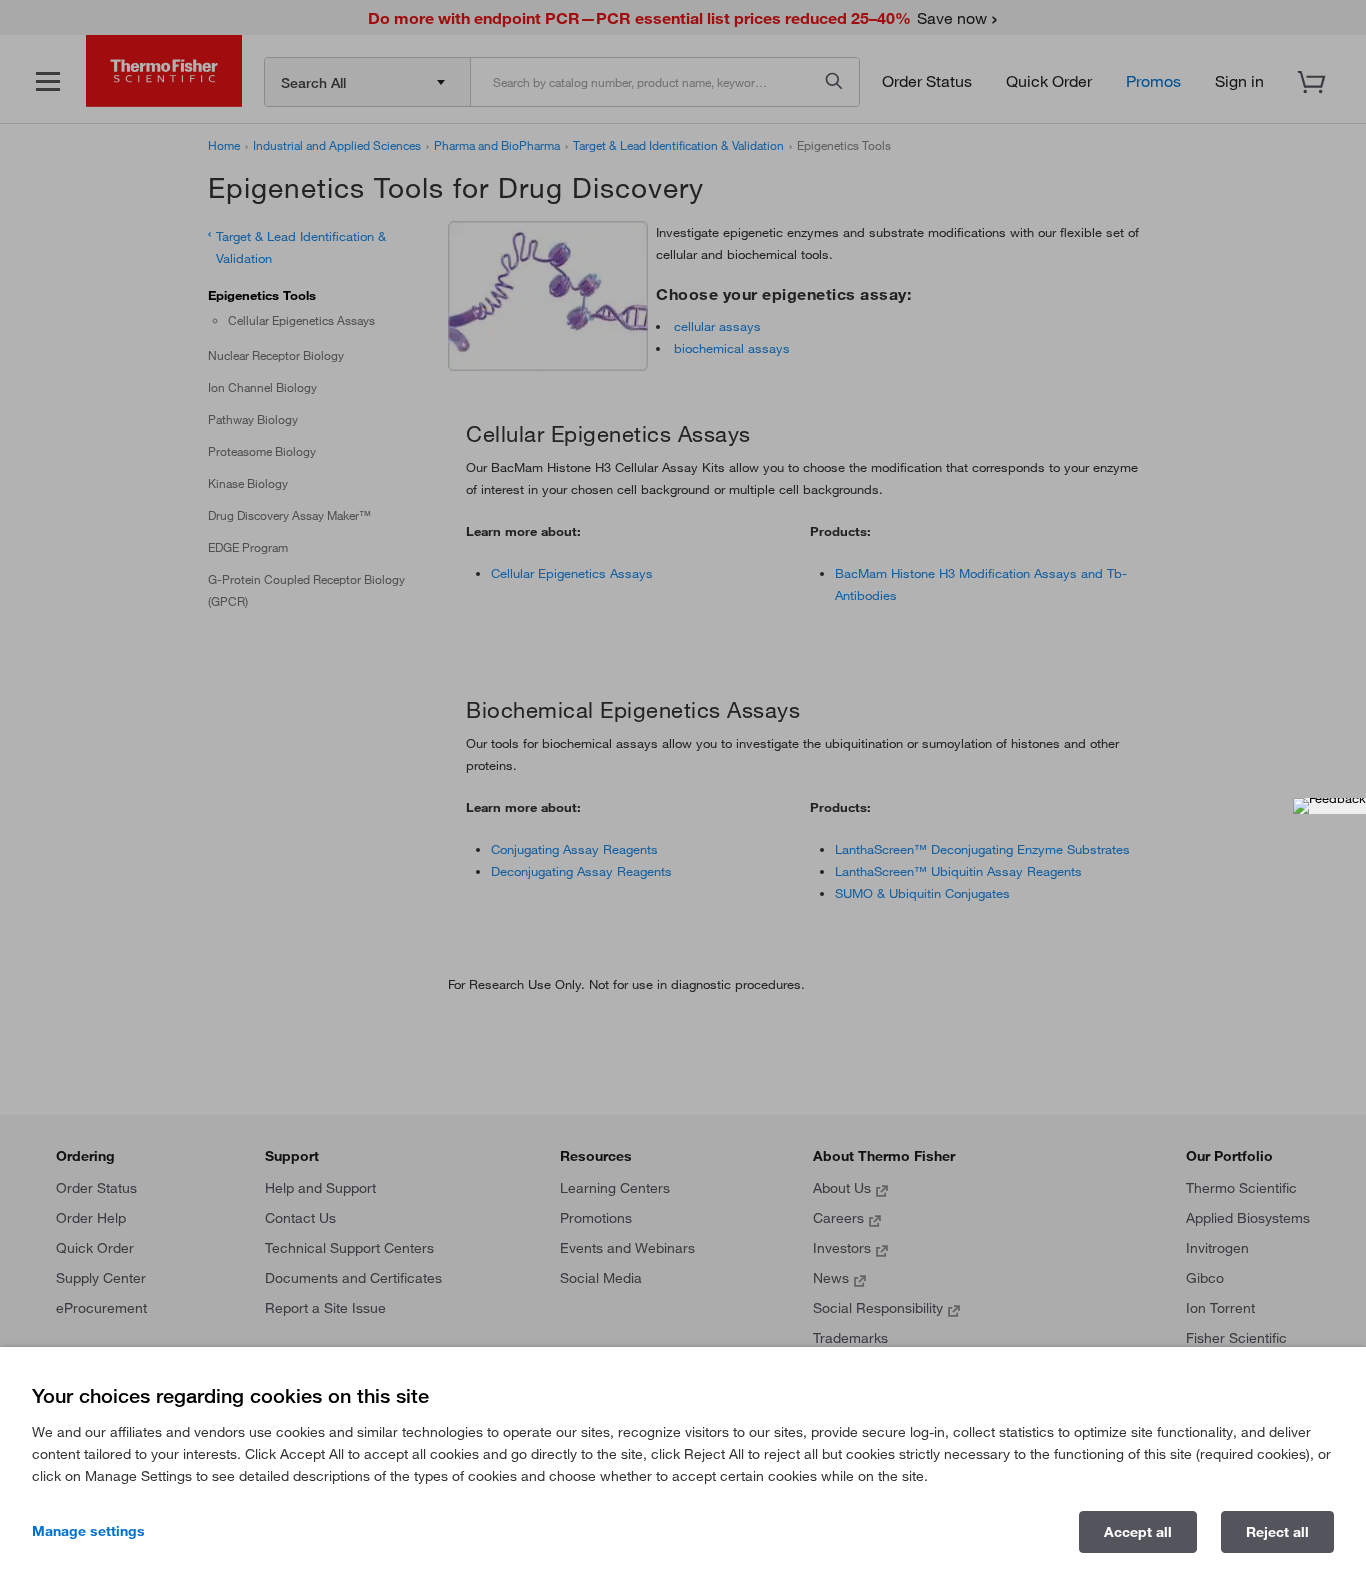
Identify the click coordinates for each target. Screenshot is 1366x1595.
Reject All (1277, 1532)
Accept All (1138, 1532)
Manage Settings (88, 1531)
